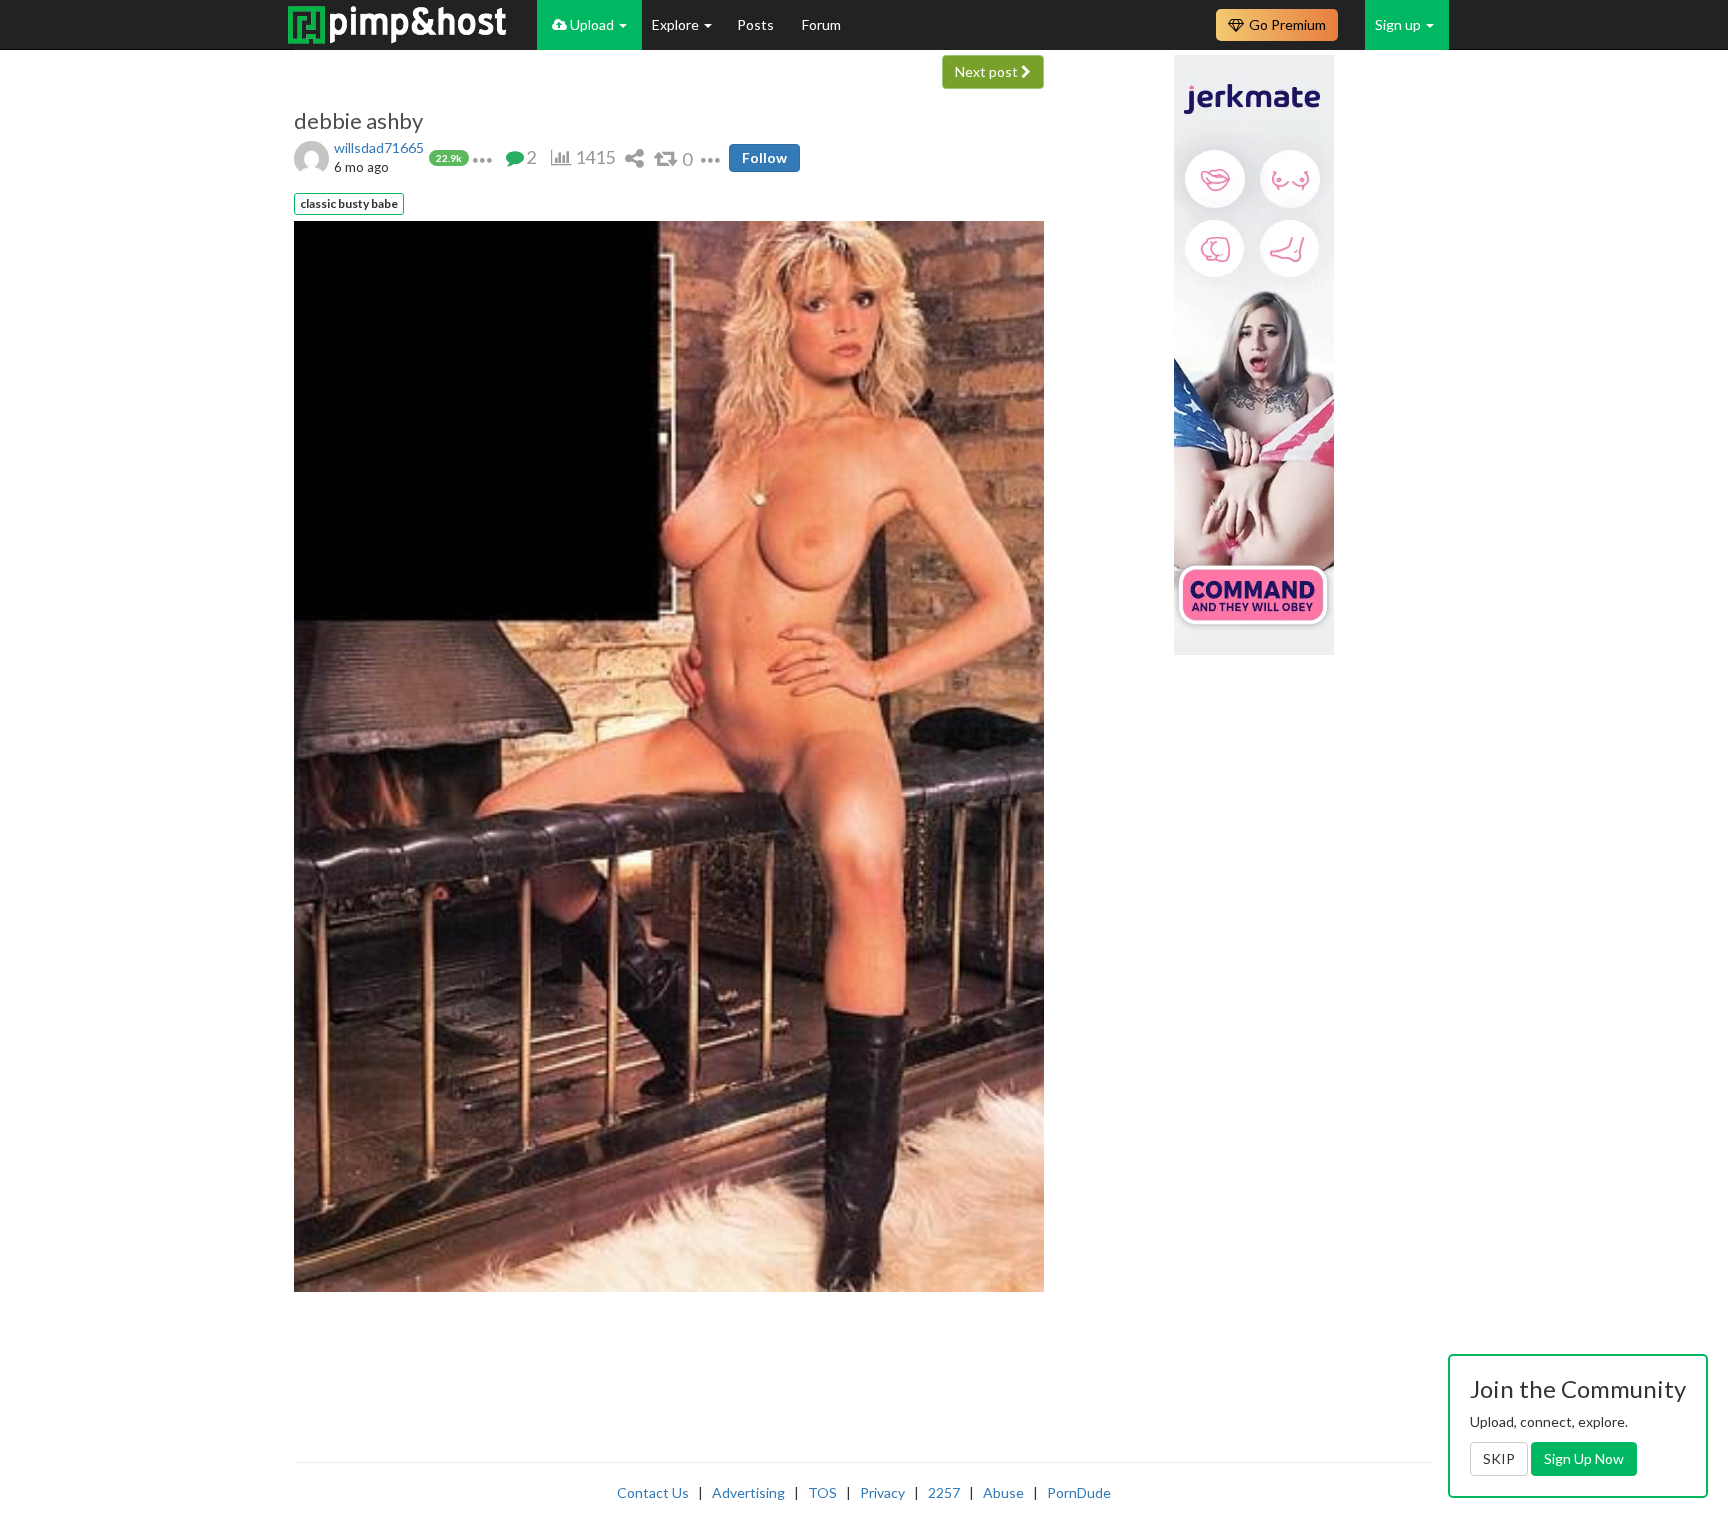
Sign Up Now (1584, 1458)
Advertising (748, 1492)
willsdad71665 (379, 147)
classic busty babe (349, 203)
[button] (482, 157)
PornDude (1079, 1492)
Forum (821, 24)
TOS (822, 1492)
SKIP (1499, 1458)
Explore (677, 24)
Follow (764, 157)
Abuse (1003, 1492)
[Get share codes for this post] (634, 157)
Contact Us (653, 1492)
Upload (592, 24)
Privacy (882, 1492)
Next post (988, 71)
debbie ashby (358, 121)
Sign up (1399, 24)
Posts (757, 24)
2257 (944, 1492)
